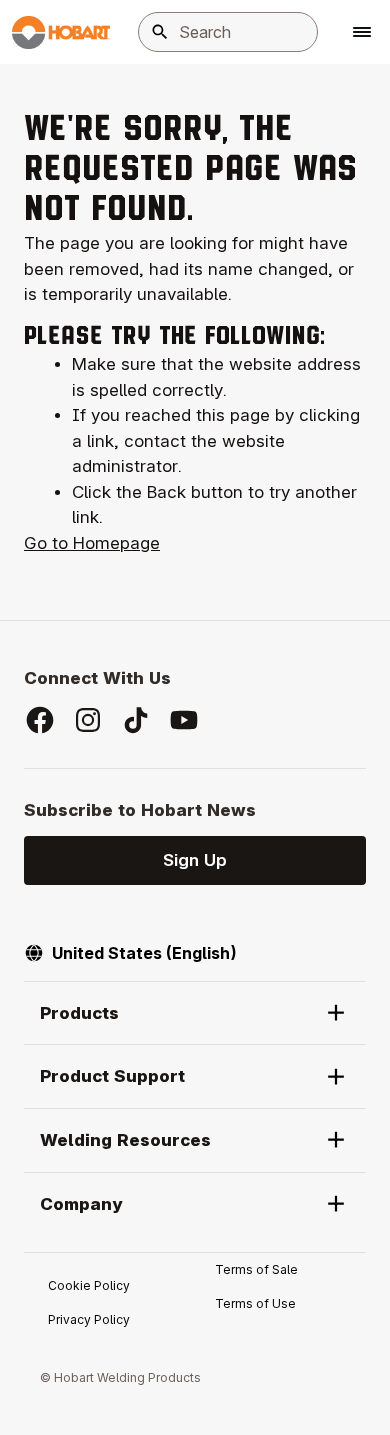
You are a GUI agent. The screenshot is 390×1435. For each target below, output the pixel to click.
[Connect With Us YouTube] (184, 720)
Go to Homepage (92, 543)
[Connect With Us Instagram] (88, 720)
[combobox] (228, 32)
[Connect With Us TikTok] (136, 720)
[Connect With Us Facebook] (40, 720)
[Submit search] (160, 32)
